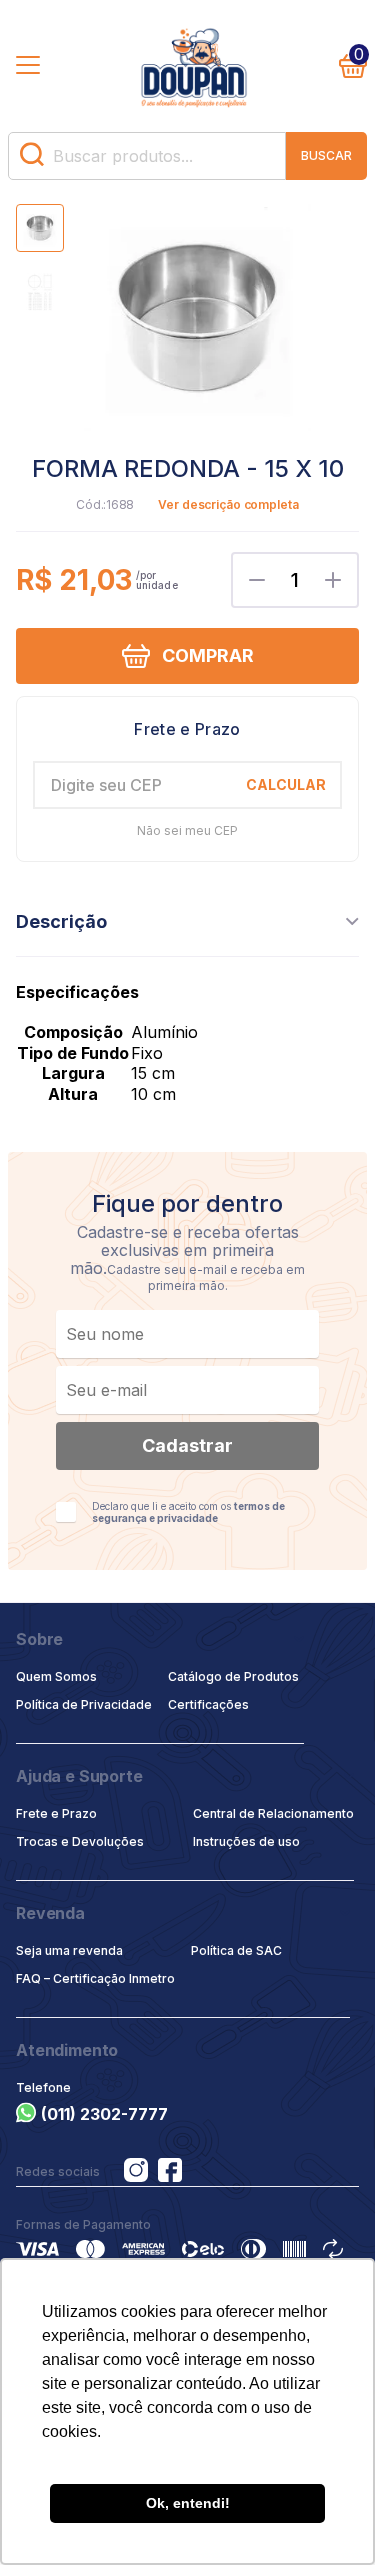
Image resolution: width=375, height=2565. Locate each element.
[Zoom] (40, 228)
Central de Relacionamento (273, 1813)
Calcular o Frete (187, 729)
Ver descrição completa (228, 505)
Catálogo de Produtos (233, 1676)
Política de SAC (236, 1950)
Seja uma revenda (69, 1950)
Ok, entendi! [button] (188, 2503)
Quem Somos (56, 1676)
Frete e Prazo (56, 1813)
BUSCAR (326, 155)
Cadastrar (187, 1445)
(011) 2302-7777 (104, 2114)
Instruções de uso (246, 1841)
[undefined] (197, 319)
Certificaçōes (208, 1704)
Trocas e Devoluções (80, 1841)
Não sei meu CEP (187, 831)
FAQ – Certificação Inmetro (95, 1978)
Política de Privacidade (84, 1704)
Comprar (208, 655)
